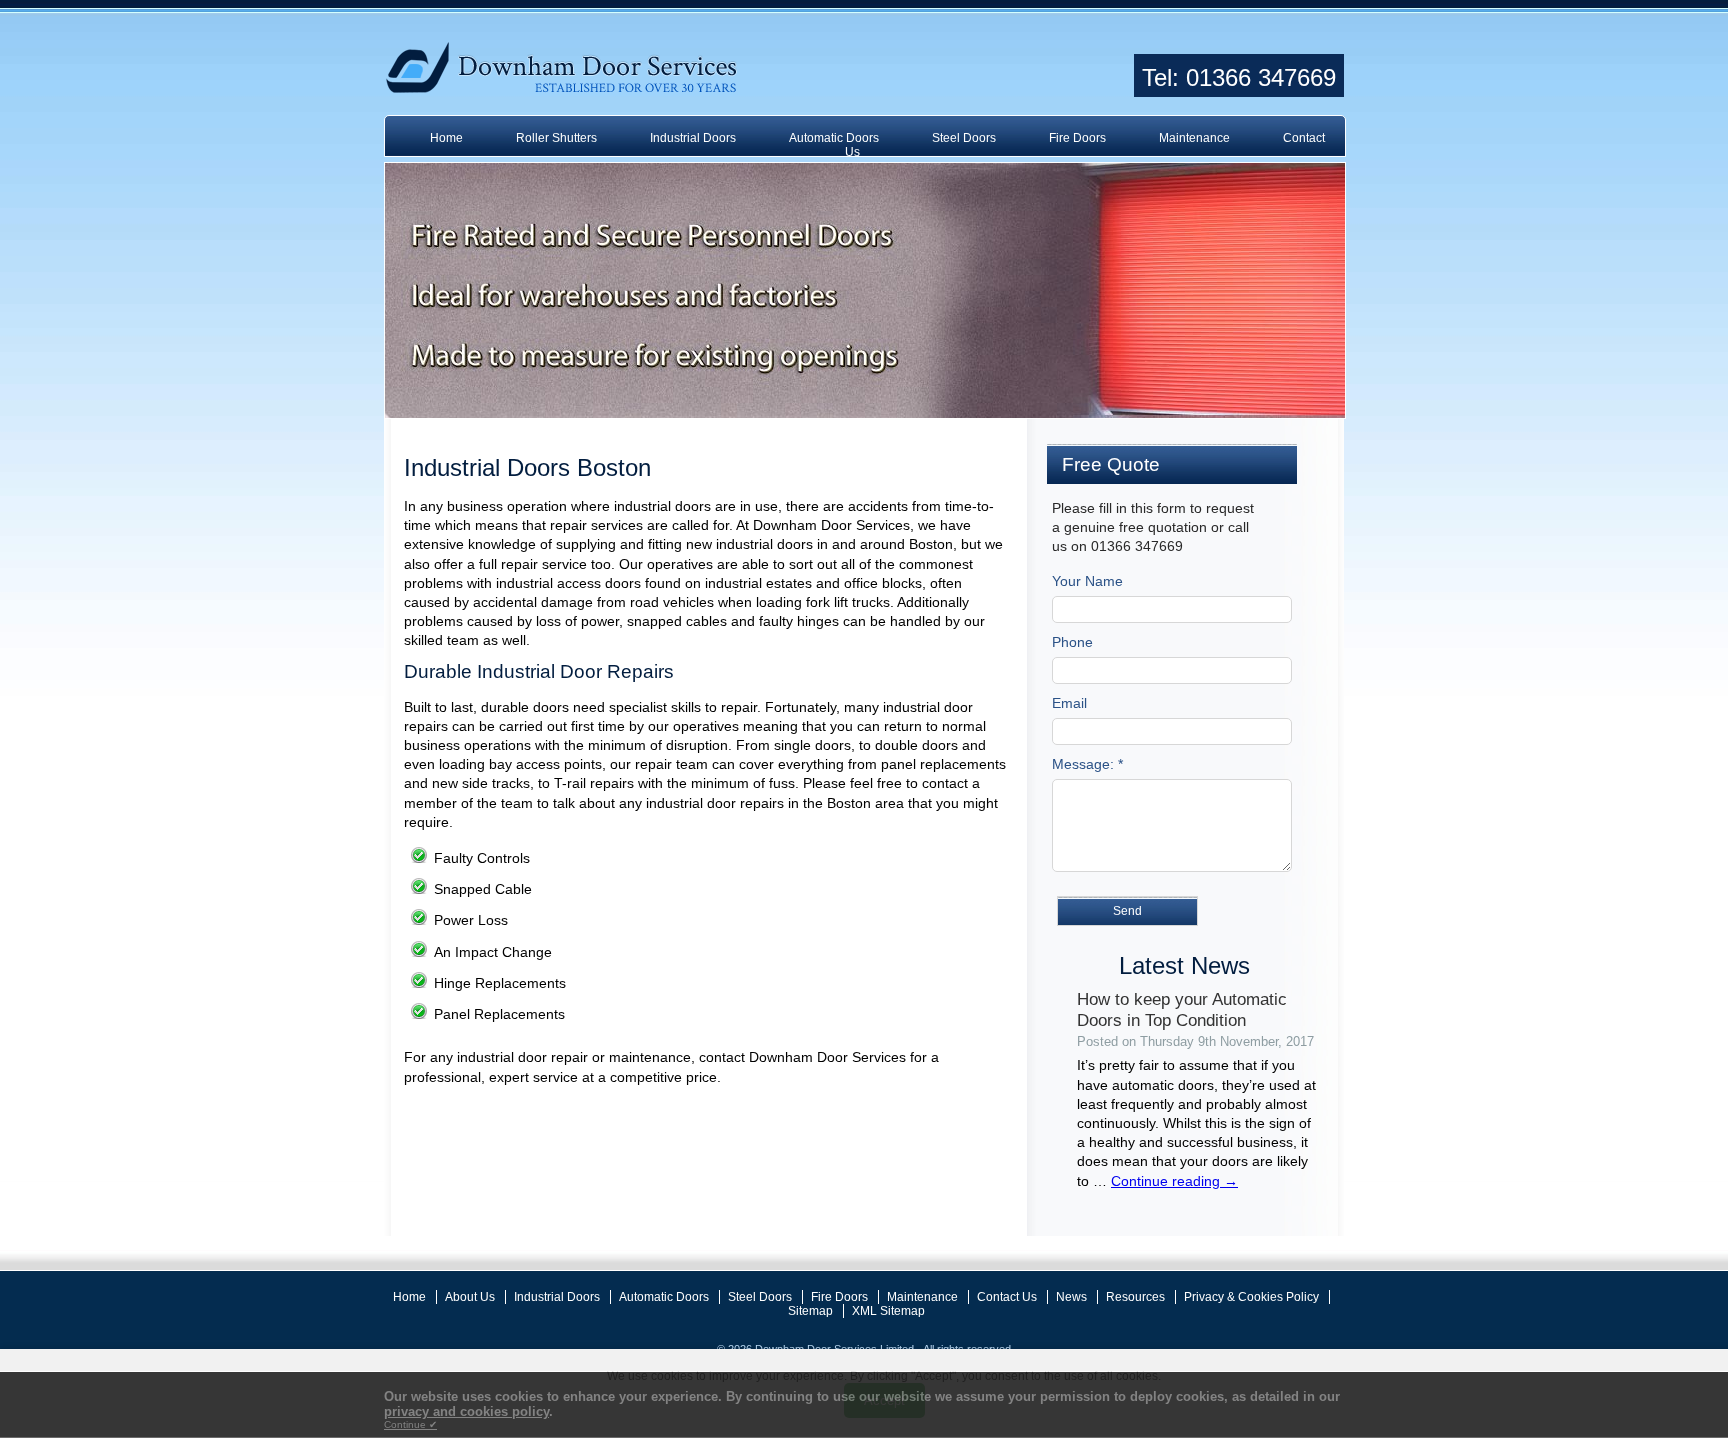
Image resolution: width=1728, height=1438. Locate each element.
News (1071, 1297)
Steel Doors (964, 138)
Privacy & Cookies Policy (1251, 1297)
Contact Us (1007, 1297)
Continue (410, 1424)
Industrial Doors (693, 138)
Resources (1135, 1297)
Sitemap (810, 1311)
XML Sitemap (888, 1311)
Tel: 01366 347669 (1239, 77)
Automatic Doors (834, 138)
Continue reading (1174, 1181)
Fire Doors (1077, 138)
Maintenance (1194, 138)
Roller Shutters (556, 138)
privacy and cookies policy (466, 1411)
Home (446, 138)
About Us (470, 1297)
